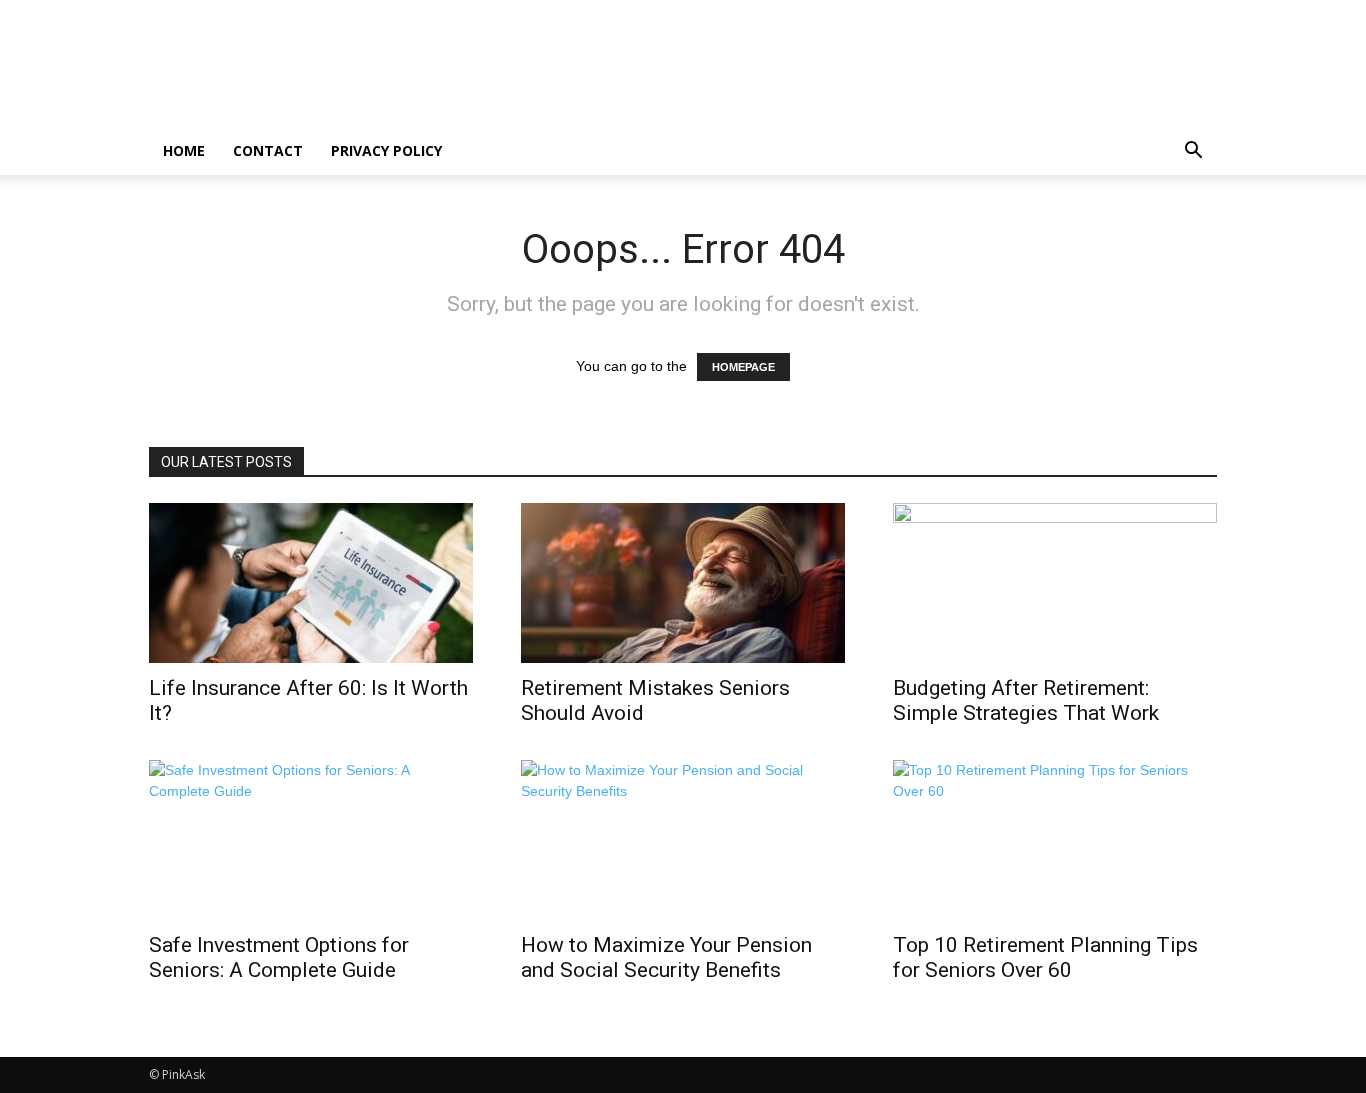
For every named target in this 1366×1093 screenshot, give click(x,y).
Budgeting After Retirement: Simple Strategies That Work (1026, 700)
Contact (268, 150)
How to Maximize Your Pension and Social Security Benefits (666, 957)
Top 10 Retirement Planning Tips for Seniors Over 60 (1045, 957)
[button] (1193, 152)
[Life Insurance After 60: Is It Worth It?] (311, 583)
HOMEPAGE (743, 367)
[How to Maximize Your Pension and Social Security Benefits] (683, 840)
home (184, 150)
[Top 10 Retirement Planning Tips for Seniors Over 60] (1055, 840)
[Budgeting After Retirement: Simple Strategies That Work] (1055, 583)
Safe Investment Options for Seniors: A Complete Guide (279, 957)
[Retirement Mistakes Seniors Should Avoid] (683, 583)
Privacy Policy (386, 150)
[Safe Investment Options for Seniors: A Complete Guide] (311, 840)
